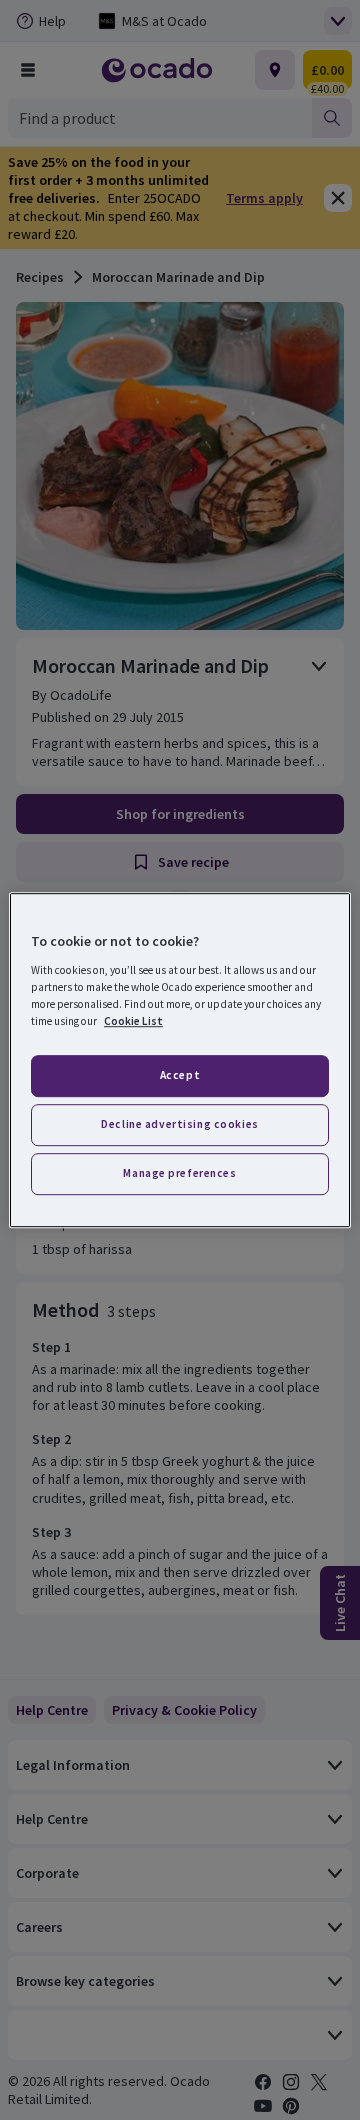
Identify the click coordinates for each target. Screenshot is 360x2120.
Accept (180, 1075)
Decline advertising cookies (179, 1124)
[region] (180, 1060)
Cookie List (133, 1021)
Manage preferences (179, 1173)
